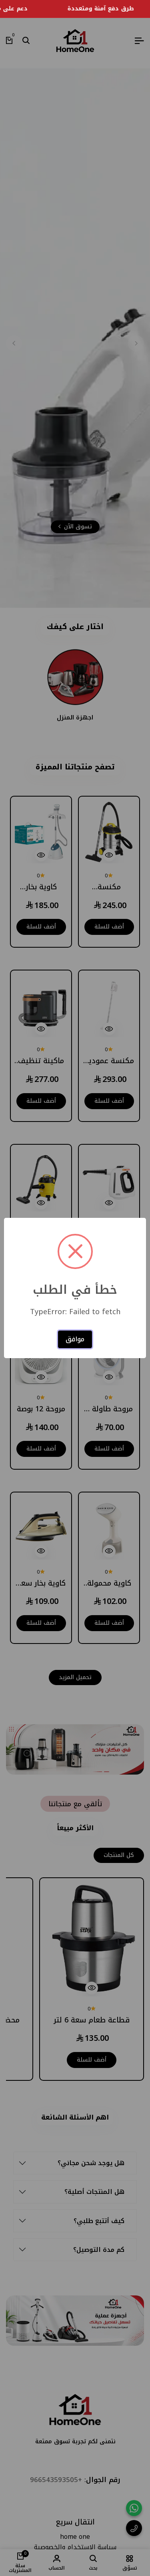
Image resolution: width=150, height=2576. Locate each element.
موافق (75, 1339)
